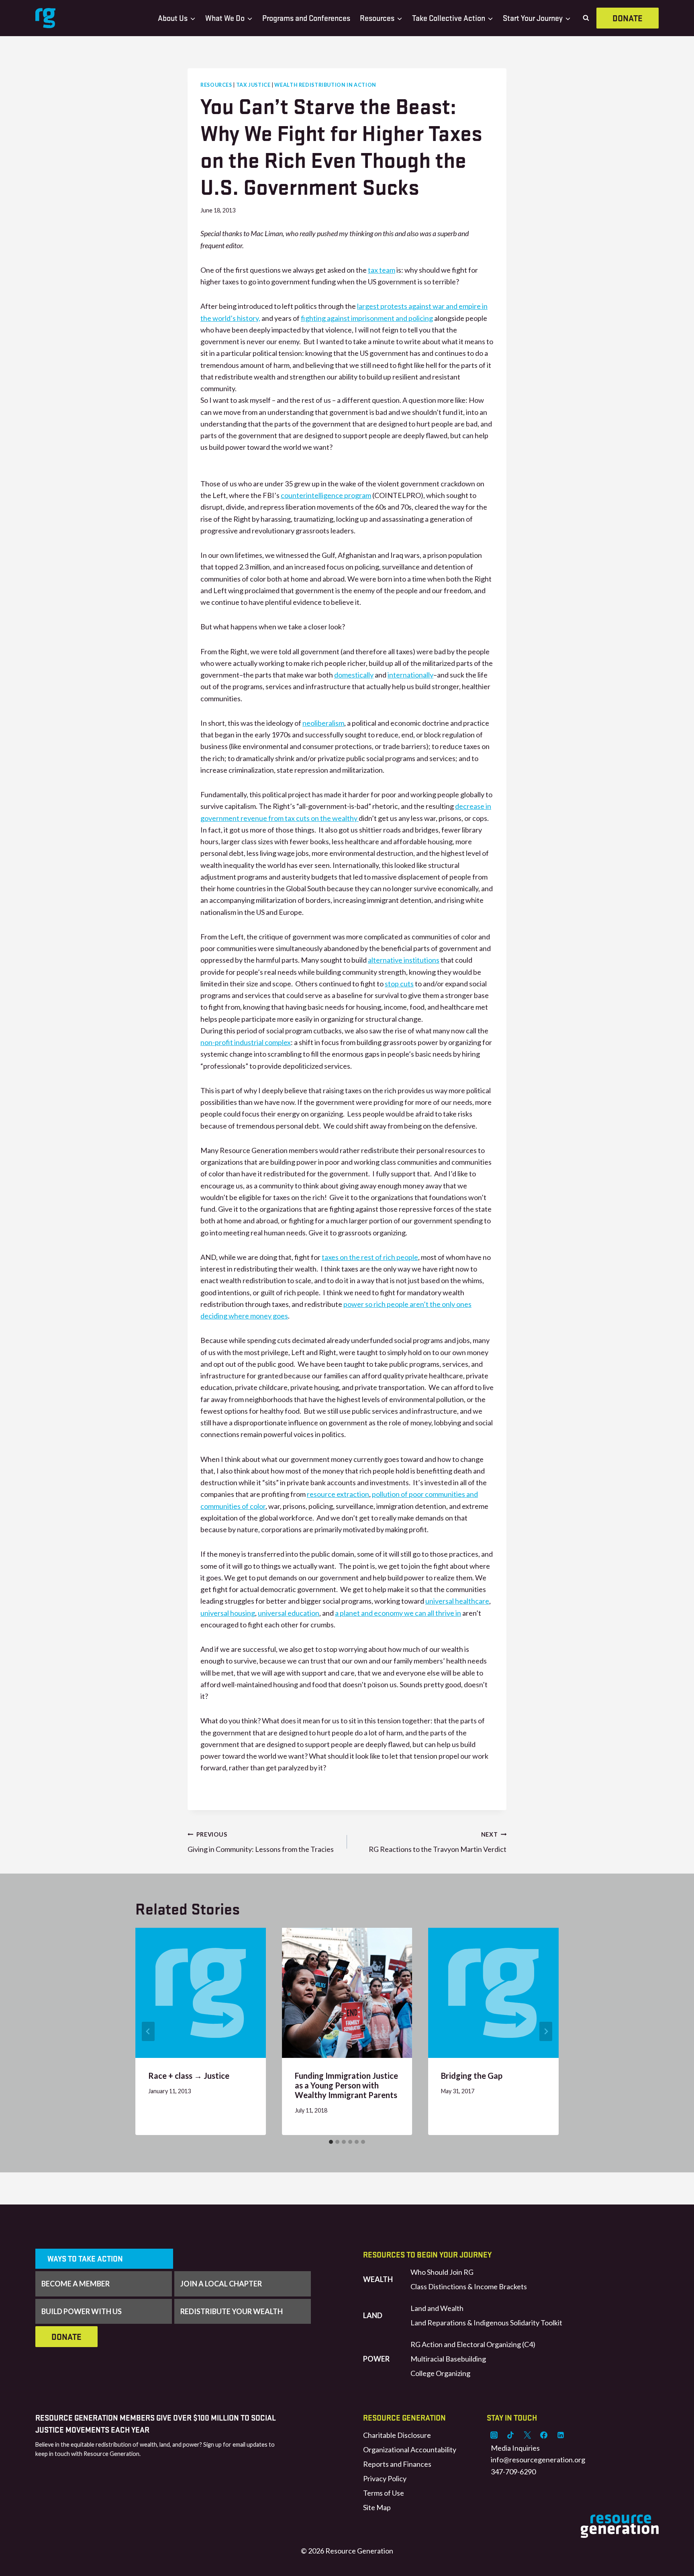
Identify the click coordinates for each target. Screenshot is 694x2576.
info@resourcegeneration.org (538, 2460)
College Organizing (440, 2373)
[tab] (331, 2142)
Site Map (377, 2507)
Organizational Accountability (410, 2449)
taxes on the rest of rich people (370, 1257)
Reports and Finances (397, 2464)
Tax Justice (253, 85)
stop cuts (399, 984)
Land (373, 2315)
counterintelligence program (326, 495)
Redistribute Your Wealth (232, 2311)
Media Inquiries (515, 2448)
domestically (354, 675)
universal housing (228, 1613)
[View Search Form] (586, 18)
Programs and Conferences (306, 18)
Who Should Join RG (442, 2272)
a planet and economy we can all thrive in (398, 1613)
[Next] (546, 2031)
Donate (628, 18)
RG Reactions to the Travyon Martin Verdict (438, 1842)
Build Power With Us (82, 2311)
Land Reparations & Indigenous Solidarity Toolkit (486, 2323)
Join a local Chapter (221, 2284)
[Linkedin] (561, 2435)
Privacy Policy (385, 2478)
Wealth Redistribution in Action (325, 85)
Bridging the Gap (472, 2076)
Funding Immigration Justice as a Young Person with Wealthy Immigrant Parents (346, 2085)
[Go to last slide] (148, 2031)
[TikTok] (510, 2435)
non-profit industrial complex (246, 1042)
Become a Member (76, 2284)
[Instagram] (494, 2435)
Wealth (378, 2279)
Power (376, 2359)
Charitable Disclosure (397, 2435)
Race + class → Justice (189, 2076)
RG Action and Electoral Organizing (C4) (473, 2344)
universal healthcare (457, 1601)
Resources (216, 85)
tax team (382, 270)
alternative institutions (404, 960)
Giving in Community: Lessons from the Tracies (261, 1842)
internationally (410, 675)
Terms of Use (384, 2493)
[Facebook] (544, 2435)
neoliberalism (323, 723)
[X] (527, 2435)
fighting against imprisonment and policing (367, 318)
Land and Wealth (437, 2308)
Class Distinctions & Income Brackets (469, 2286)
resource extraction (338, 1494)
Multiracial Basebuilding (448, 2359)
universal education (289, 1613)
